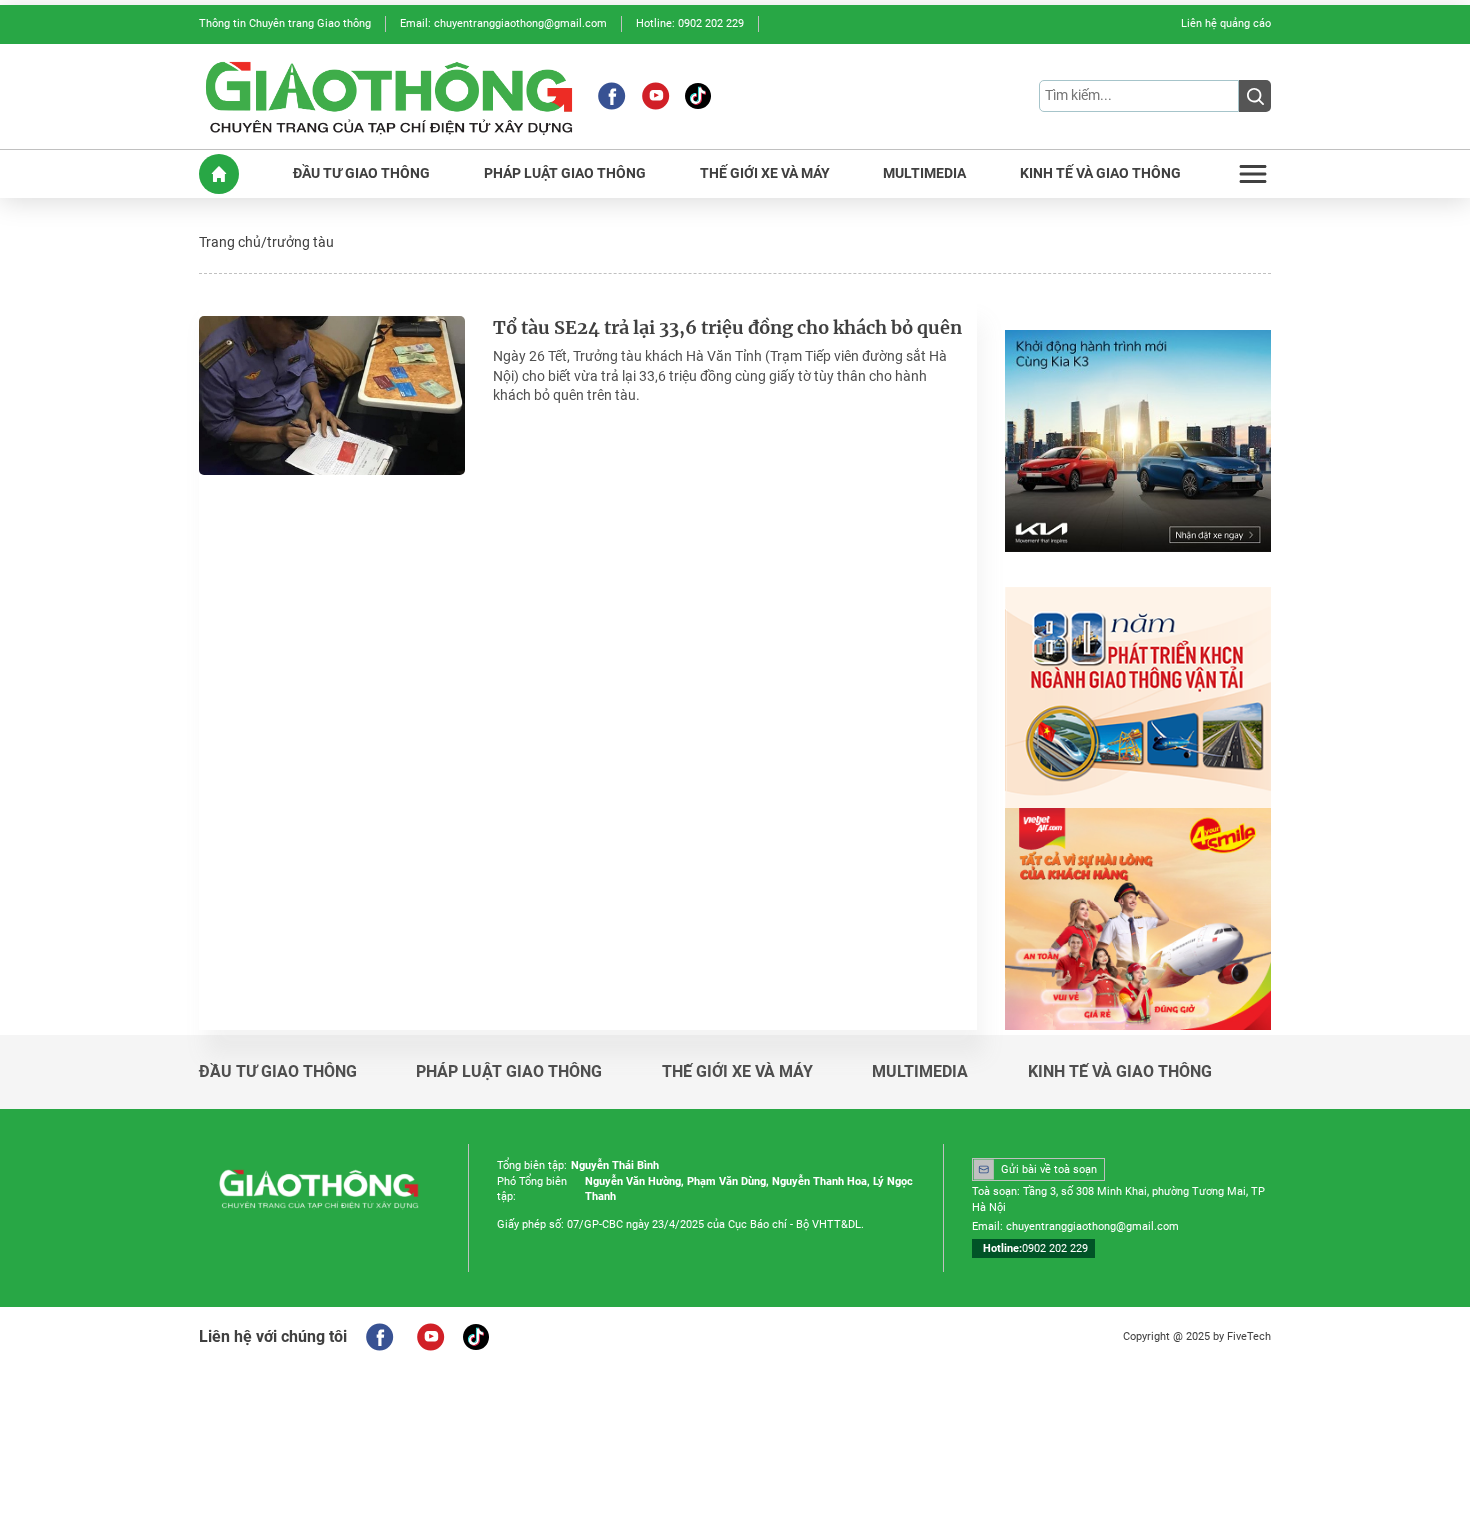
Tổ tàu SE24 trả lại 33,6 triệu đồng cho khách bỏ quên (727, 328)
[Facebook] (611, 96)
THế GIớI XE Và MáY (765, 173)
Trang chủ (230, 242)
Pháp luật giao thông (509, 1072)
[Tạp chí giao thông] (389, 96)
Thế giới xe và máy (737, 1072)
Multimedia (920, 1072)
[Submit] (1255, 96)
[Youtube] (655, 96)
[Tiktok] (698, 96)
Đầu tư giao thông (278, 1072)
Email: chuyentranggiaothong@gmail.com (503, 23)
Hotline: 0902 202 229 (690, 23)
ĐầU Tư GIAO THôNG (361, 173)
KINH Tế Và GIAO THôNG (1100, 173)
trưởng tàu (300, 242)
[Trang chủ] (219, 174)
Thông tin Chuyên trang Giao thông (285, 23)
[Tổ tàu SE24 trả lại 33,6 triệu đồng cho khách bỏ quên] (332, 395)
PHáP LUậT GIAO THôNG (565, 173)
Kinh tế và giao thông (1120, 1072)
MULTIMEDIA (924, 173)
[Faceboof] (379, 1337)
